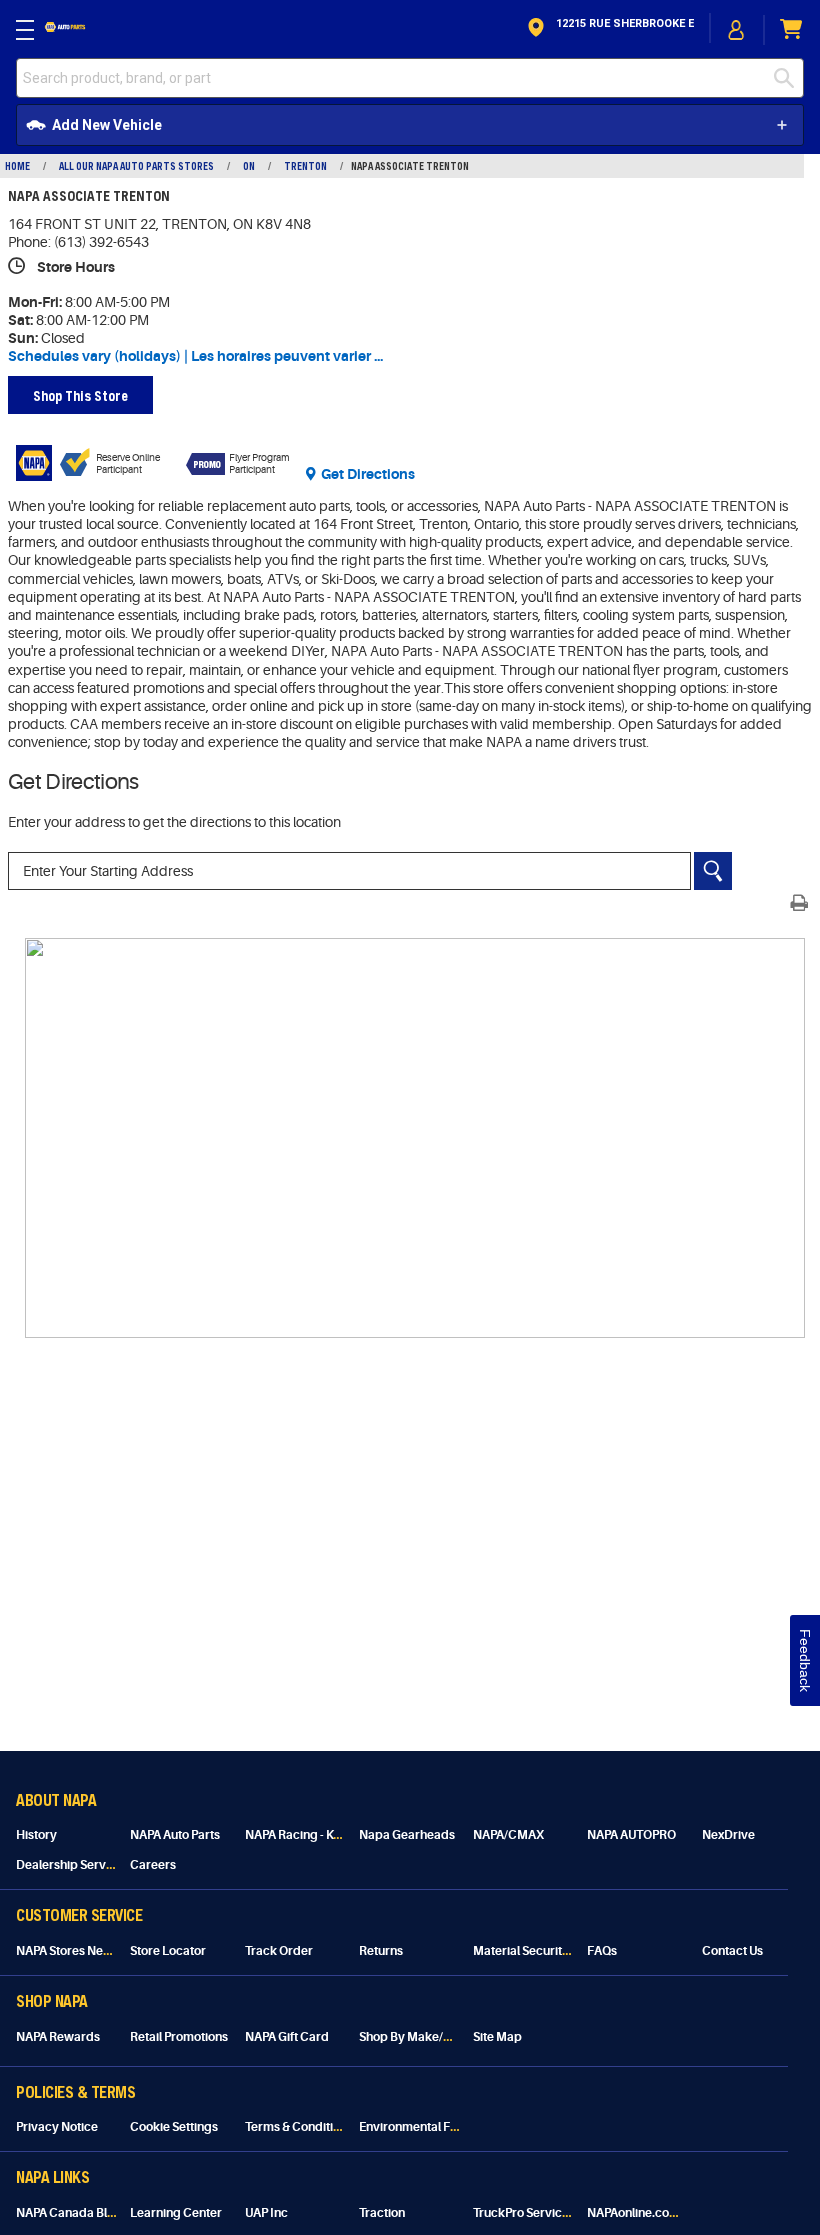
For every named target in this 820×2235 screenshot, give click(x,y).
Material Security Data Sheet (552, 1951)
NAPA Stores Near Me (75, 1951)
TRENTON (305, 166)
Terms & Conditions (299, 2127)
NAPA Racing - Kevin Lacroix (323, 1835)
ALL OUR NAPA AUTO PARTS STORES (136, 166)
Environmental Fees (414, 2127)
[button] (609, 29)
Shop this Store (80, 395)
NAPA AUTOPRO (631, 1835)
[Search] (713, 871)
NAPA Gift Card (287, 2037)
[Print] (799, 903)
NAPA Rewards (58, 2037)
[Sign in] (737, 30)
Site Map (497, 2037)
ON (249, 166)
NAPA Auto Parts (175, 1835)
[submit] (784, 78)
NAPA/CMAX (508, 1835)
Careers (153, 1865)
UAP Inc (266, 2213)
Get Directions (368, 474)
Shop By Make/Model (419, 2037)
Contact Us (732, 1951)
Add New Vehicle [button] (107, 125)
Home (17, 166)
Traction (382, 2213)
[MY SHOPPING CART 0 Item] (792, 29)
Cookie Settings (174, 2127)
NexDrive (728, 1835)
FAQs (602, 1951)
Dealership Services (72, 1865)
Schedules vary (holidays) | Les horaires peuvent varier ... (195, 356)
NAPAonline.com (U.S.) (649, 2213)
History (36, 1835)
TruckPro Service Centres (544, 2213)
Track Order (279, 1951)
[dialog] (737, 29)
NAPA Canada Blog (69, 2213)
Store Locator (168, 1951)
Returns (381, 1951)
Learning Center (176, 2213)
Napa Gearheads (407, 1835)
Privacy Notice (57, 2127)
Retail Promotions (179, 2037)
